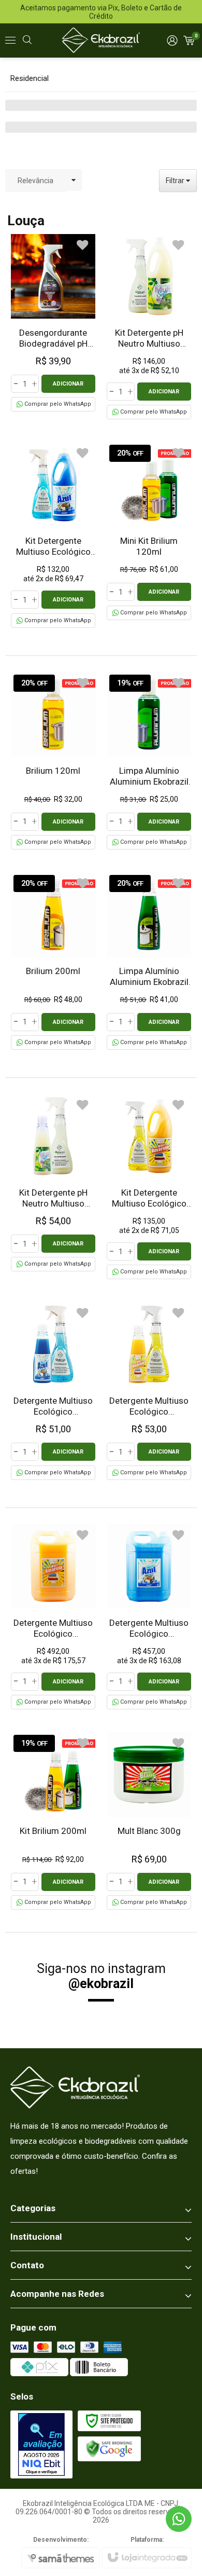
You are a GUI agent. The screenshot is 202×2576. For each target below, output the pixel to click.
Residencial (30, 78)
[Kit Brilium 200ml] (53, 1821)
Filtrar (176, 181)
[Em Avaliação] (41, 2444)
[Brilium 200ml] (53, 961)
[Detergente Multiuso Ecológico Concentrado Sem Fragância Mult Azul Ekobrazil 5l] (149, 1617)
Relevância (35, 181)
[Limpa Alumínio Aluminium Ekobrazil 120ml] (149, 761)
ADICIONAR (68, 384)
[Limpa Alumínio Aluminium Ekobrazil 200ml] (149, 961)
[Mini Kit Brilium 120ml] (149, 531)
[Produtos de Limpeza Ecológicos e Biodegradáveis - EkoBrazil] (101, 40)
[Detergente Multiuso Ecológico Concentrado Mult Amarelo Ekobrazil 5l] (53, 1617)
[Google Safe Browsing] (109, 2448)
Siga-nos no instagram (101, 1976)
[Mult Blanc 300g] (149, 1821)
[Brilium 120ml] (53, 761)
